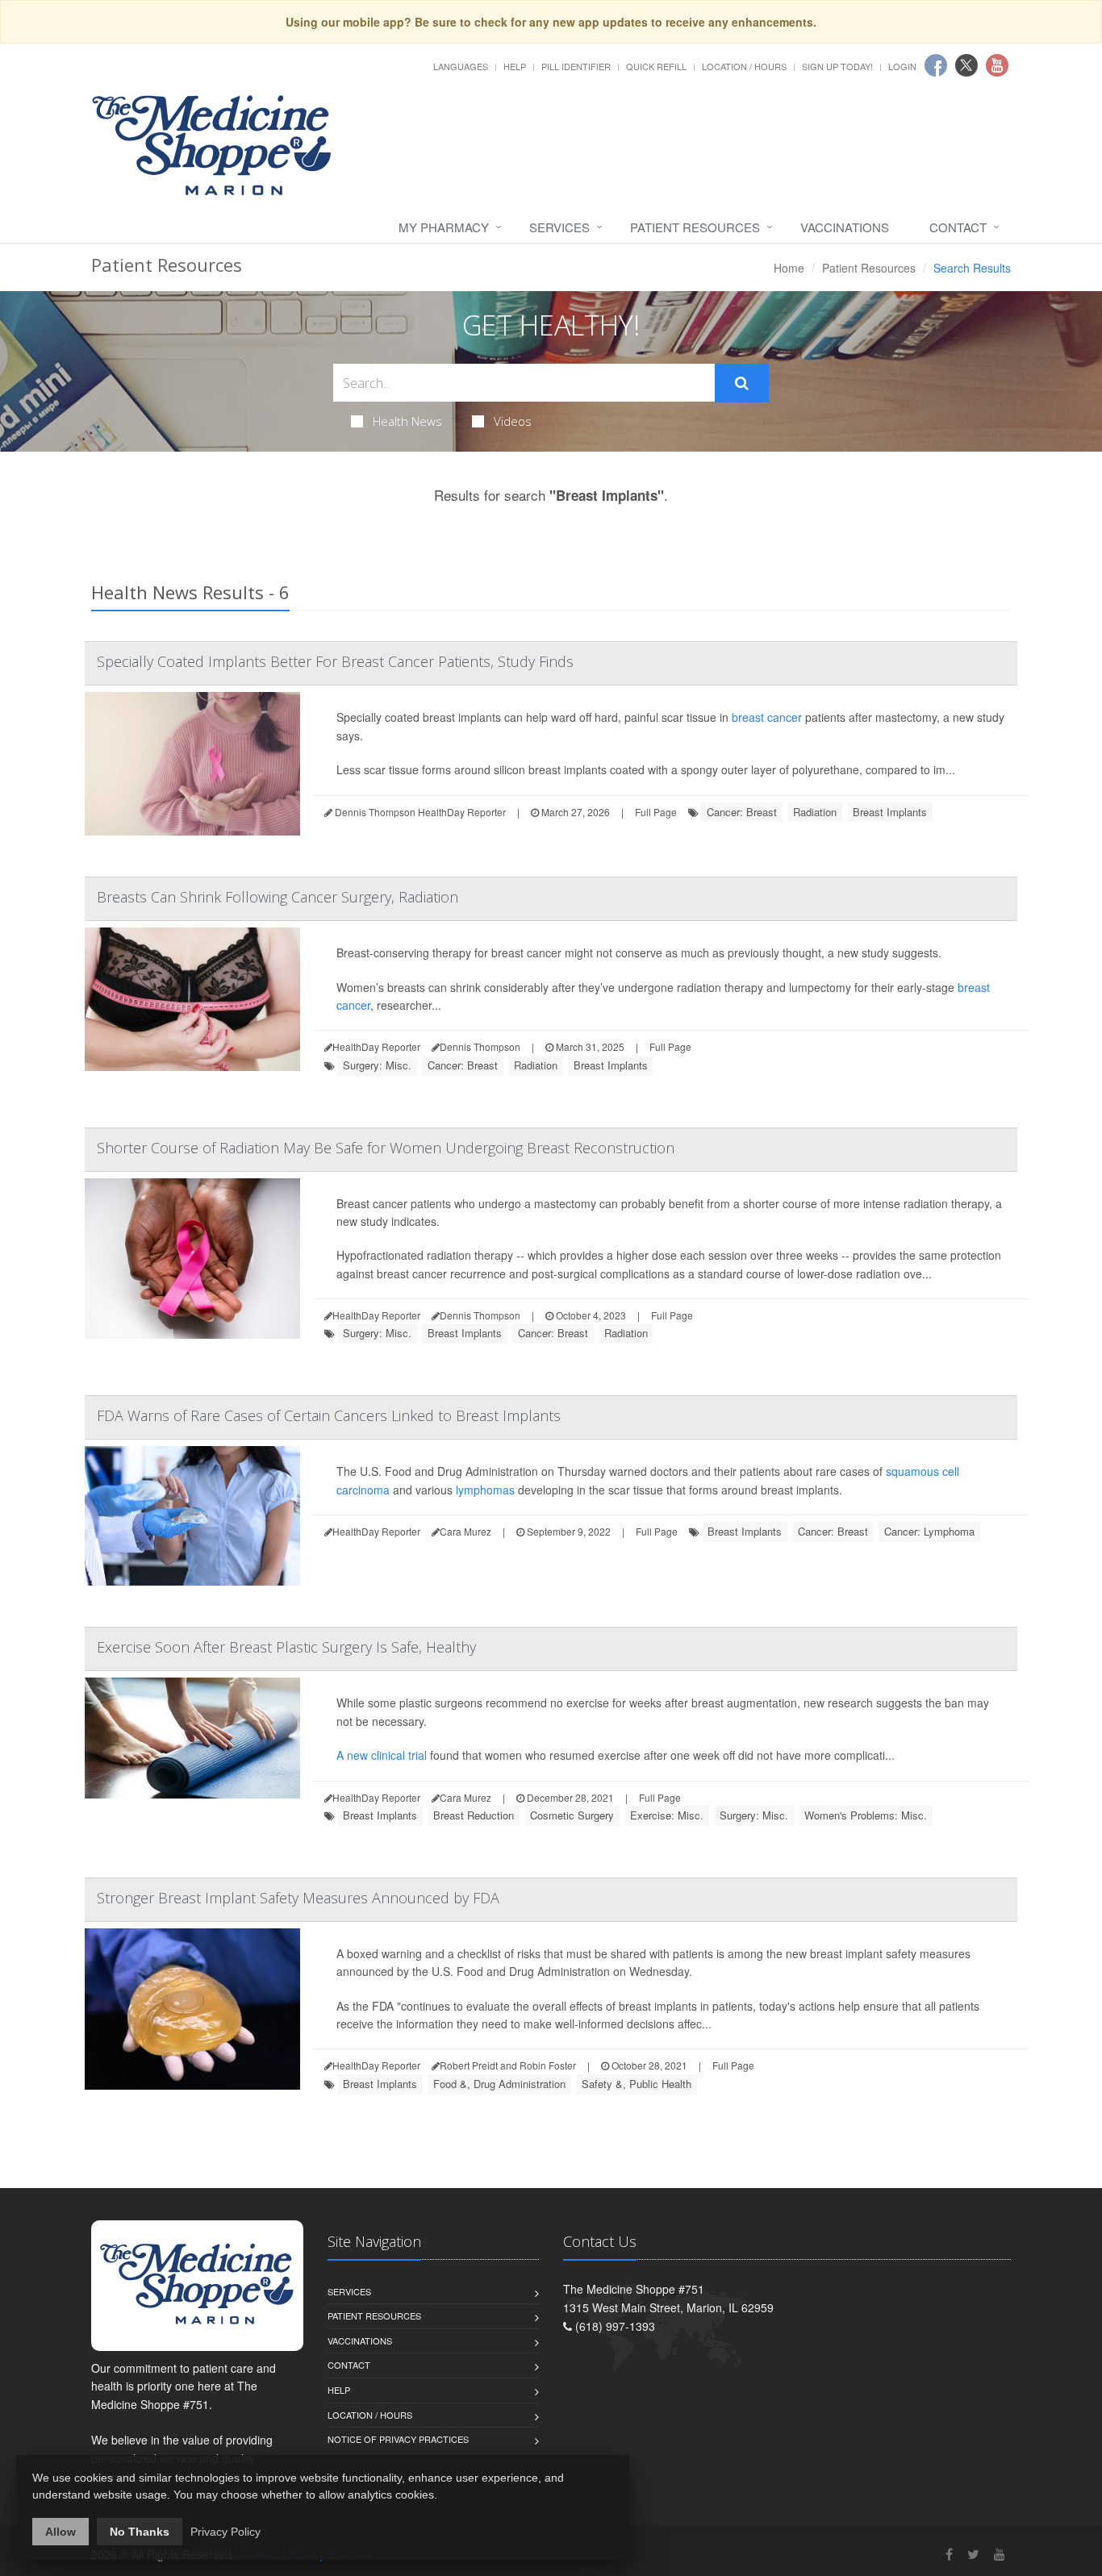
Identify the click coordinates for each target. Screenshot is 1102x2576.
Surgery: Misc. (377, 1065)
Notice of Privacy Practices (398, 2439)
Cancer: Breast (742, 812)
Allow (61, 2532)
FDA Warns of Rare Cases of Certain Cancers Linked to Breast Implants (329, 1415)
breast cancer (767, 717)
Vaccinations (845, 227)
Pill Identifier (576, 66)
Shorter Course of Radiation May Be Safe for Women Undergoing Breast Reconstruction (386, 1148)
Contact (958, 227)
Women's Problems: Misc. (866, 1815)
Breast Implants (890, 812)
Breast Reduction (474, 1815)
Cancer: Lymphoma (929, 1531)
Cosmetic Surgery (572, 1815)
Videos (513, 421)
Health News (407, 421)
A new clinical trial (382, 1755)
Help (515, 66)
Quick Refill (656, 66)
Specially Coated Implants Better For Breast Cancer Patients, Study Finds (335, 661)
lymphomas (485, 1490)
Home (789, 268)
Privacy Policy (225, 2532)
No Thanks (140, 2532)
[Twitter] (973, 2554)
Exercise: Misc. (667, 1815)
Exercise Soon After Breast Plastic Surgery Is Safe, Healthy (286, 1647)
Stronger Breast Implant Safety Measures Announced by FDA (298, 1898)
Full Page (656, 812)
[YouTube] (1000, 2554)
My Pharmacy (444, 227)
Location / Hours (744, 66)
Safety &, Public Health (637, 2084)
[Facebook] (949, 2554)
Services (559, 227)
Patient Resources (695, 227)
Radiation (815, 812)
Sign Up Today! (837, 66)
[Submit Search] (742, 383)
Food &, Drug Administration (499, 2084)
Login (902, 66)
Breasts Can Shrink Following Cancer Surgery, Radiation (278, 897)
